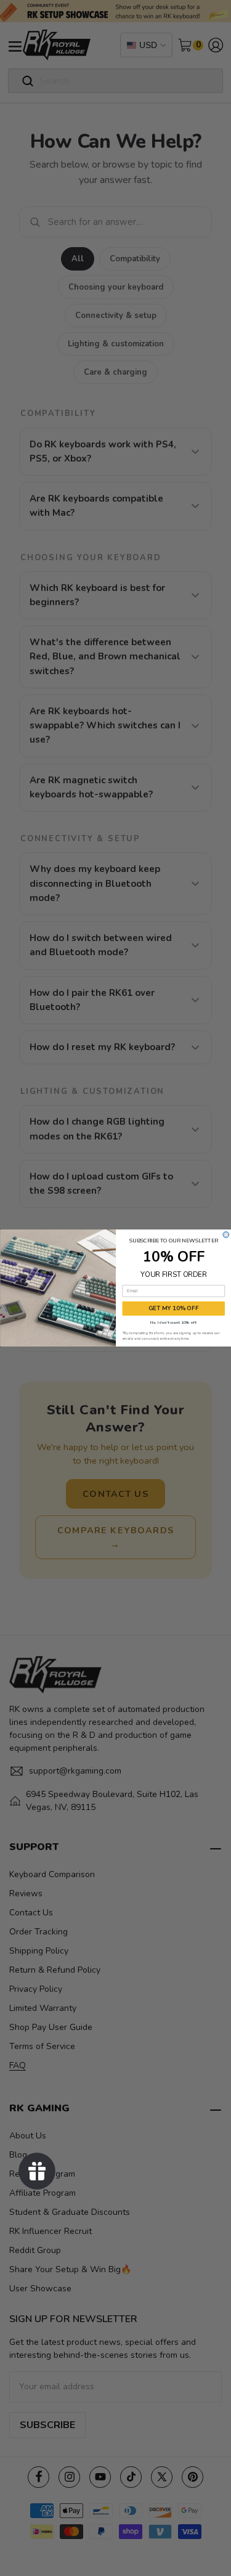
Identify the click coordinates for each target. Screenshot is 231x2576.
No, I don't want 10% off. (173, 1322)
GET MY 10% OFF (173, 1308)
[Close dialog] (226, 1235)
